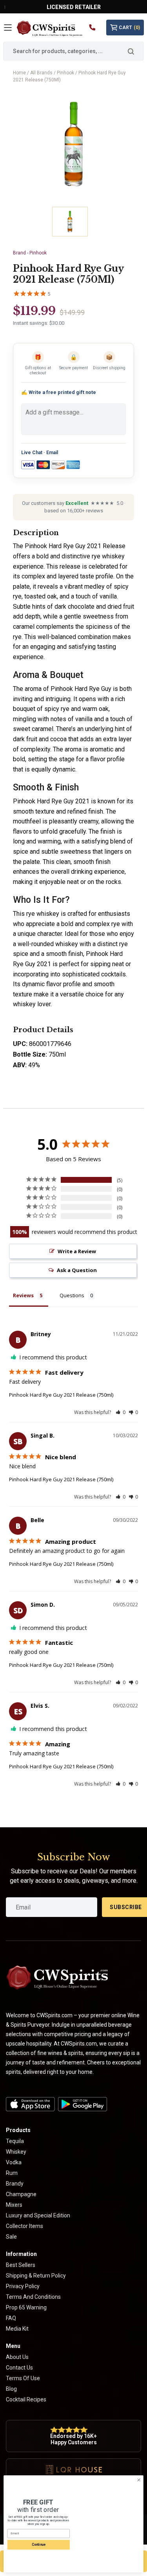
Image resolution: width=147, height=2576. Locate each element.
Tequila (15, 2141)
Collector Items (24, 2226)
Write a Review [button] (77, 1251)
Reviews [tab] (23, 1295)
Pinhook (65, 73)
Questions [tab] (72, 1295)
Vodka (14, 2162)
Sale (11, 2237)
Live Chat (32, 453)
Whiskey (16, 2152)
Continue (38, 2545)
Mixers (14, 2205)
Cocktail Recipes (26, 2399)
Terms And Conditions (33, 2297)
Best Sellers (21, 2265)
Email (52, 453)
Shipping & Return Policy (36, 2276)
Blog (11, 2389)
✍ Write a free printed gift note (59, 392)
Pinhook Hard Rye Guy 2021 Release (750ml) (61, 1395)
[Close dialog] (139, 2480)
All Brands (41, 73)
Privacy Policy (23, 2286)
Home (19, 73)
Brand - (30, 253)
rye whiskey (43, 914)
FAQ (11, 2318)
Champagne (21, 2194)
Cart (129, 28)
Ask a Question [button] (77, 1270)
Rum (12, 2173)
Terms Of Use (23, 2378)
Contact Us (19, 2368)
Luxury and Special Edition (38, 2215)
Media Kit (17, 2329)
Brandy (15, 2184)
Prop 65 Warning (26, 2307)
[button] (121, 1412)
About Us (17, 2357)
